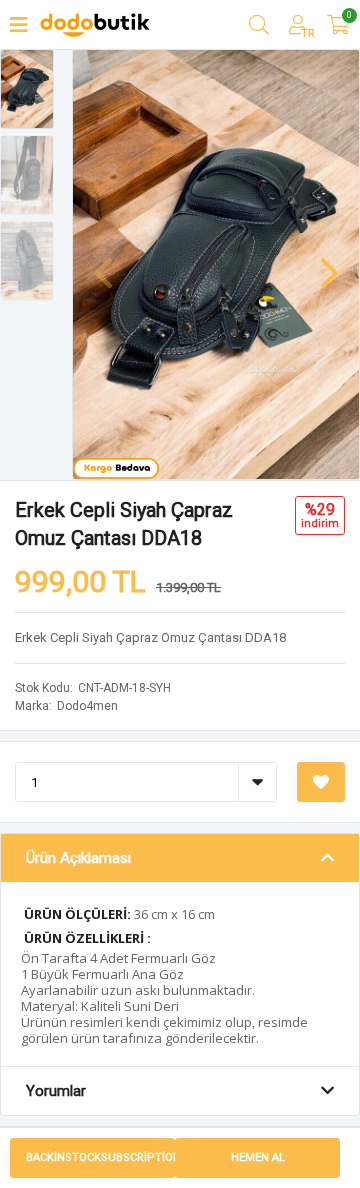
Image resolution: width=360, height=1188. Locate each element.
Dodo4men (87, 706)
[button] (329, 263)
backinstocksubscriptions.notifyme (100, 1157)
